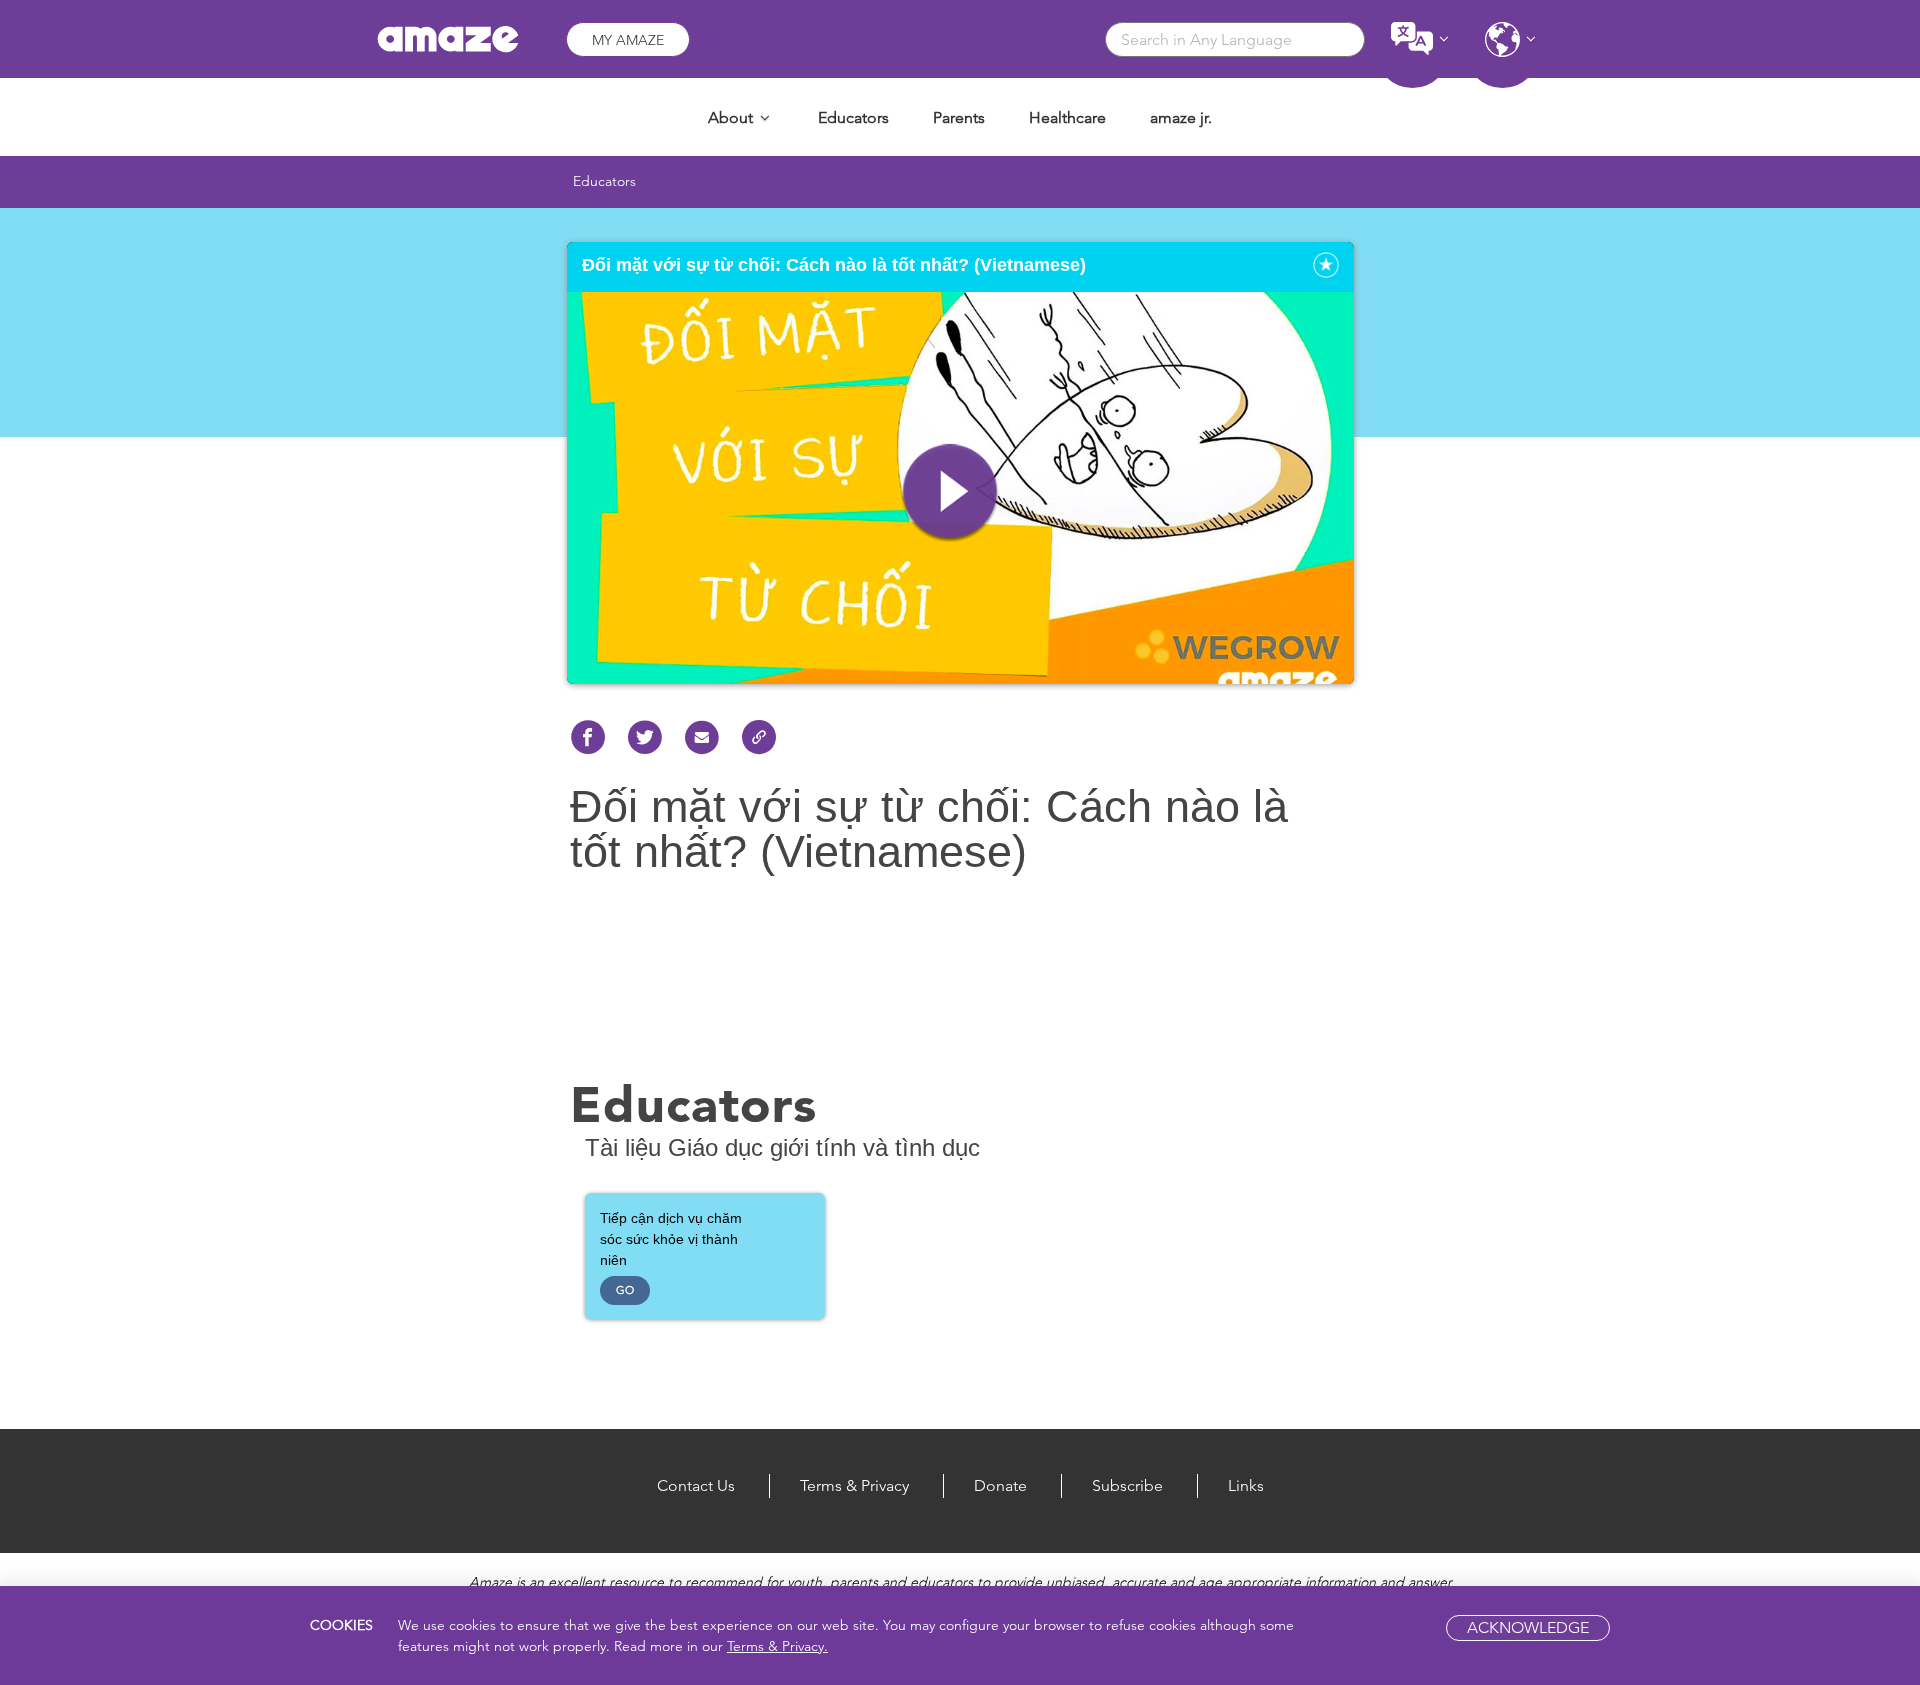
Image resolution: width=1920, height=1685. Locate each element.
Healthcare (1067, 117)
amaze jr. (1181, 117)
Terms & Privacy (854, 1485)
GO (625, 1290)
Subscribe (1127, 1485)
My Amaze (628, 40)
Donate (1000, 1485)
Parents (959, 117)
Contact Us (696, 1485)
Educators (853, 117)
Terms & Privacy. (777, 1646)
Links (1246, 1485)
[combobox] (1235, 39)
